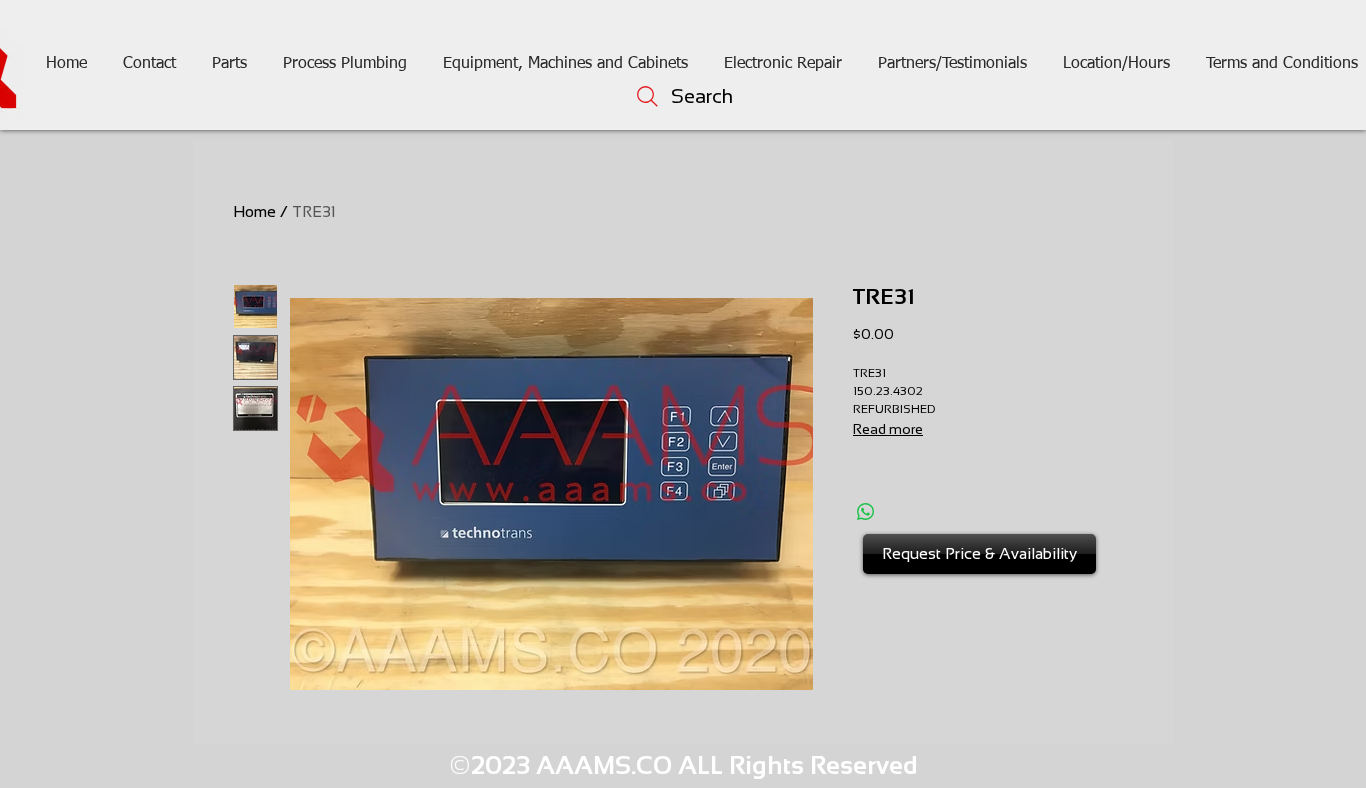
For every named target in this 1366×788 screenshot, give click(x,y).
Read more (888, 429)
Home (254, 211)
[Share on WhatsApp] (866, 512)
